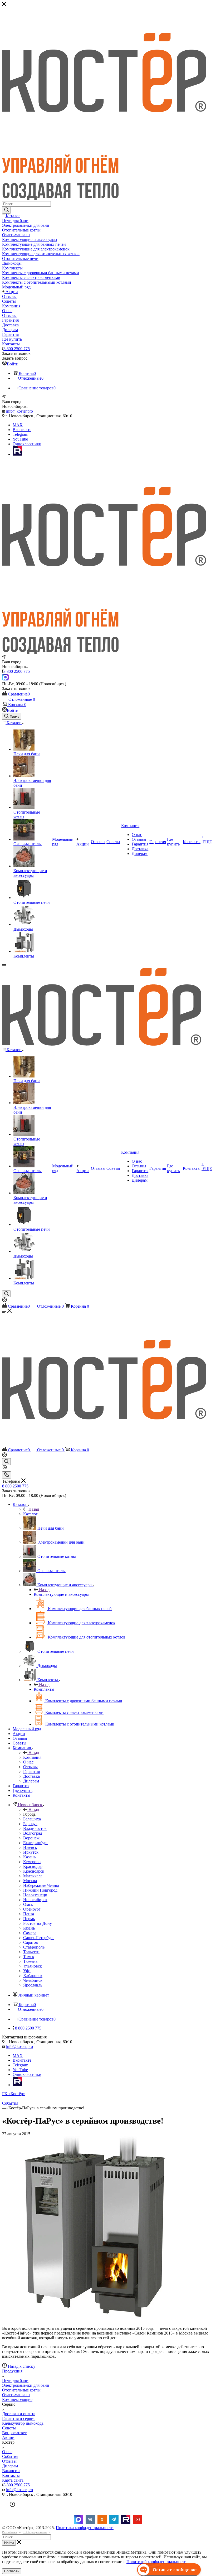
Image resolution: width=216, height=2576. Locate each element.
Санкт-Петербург (39, 1938)
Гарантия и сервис (19, 2418)
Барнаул (30, 1824)
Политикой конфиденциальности (156, 2562)
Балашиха (32, 1819)
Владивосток (35, 1828)
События (10, 2456)
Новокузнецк (35, 1895)
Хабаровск (33, 1976)
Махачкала (33, 1876)
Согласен (12, 2571)
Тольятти (31, 1952)
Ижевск (30, 1847)
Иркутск (31, 1852)
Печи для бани (15, 2381)
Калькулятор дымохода (23, 2423)
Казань (29, 1857)
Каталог (30, 1514)
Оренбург (32, 1909)
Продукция (12, 2371)
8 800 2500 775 (17, 349)
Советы (9, 2428)
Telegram (20, 434)
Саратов (31, 1942)
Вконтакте (22, 430)
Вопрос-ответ (14, 2433)
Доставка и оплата (19, 2414)
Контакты (11, 2475)
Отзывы (9, 2461)
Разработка (9, 2532)
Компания (32, 1757)
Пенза (29, 1914)
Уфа (27, 1971)
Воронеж (31, 1838)
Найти (9, 2543)
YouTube (20, 439)
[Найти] (6, 210)
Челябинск (33, 1980)
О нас (7, 2452)
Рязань (29, 1928)
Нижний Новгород (40, 1890)
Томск (29, 1957)
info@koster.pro (19, 411)
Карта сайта (13, 2480)
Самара (30, 1933)
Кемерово (32, 1862)
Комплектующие (17, 2399)
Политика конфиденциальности (85, 2528)
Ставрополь (34, 1947)
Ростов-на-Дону (38, 1923)
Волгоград (33, 1833)
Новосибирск (35, 1900)
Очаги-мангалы (16, 2395)
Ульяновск (33, 1966)
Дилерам (10, 2466)
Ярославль (33, 1985)
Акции (8, 2437)
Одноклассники (27, 444)
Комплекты (44, 1689)
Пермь (29, 1919)
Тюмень (30, 1961)
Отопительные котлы (21, 2390)
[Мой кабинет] (4, 1301)
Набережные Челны (41, 1885)
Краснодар (33, 1866)
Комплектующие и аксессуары (61, 1594)
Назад (34, 1509)
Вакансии (11, 2471)
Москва (30, 1881)
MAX (18, 425)
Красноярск (34, 1871)
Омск (28, 1904)
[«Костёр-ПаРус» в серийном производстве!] (94, 2319)
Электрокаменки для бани (26, 2385)
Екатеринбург (36, 1843)
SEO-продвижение (35, 2532)
